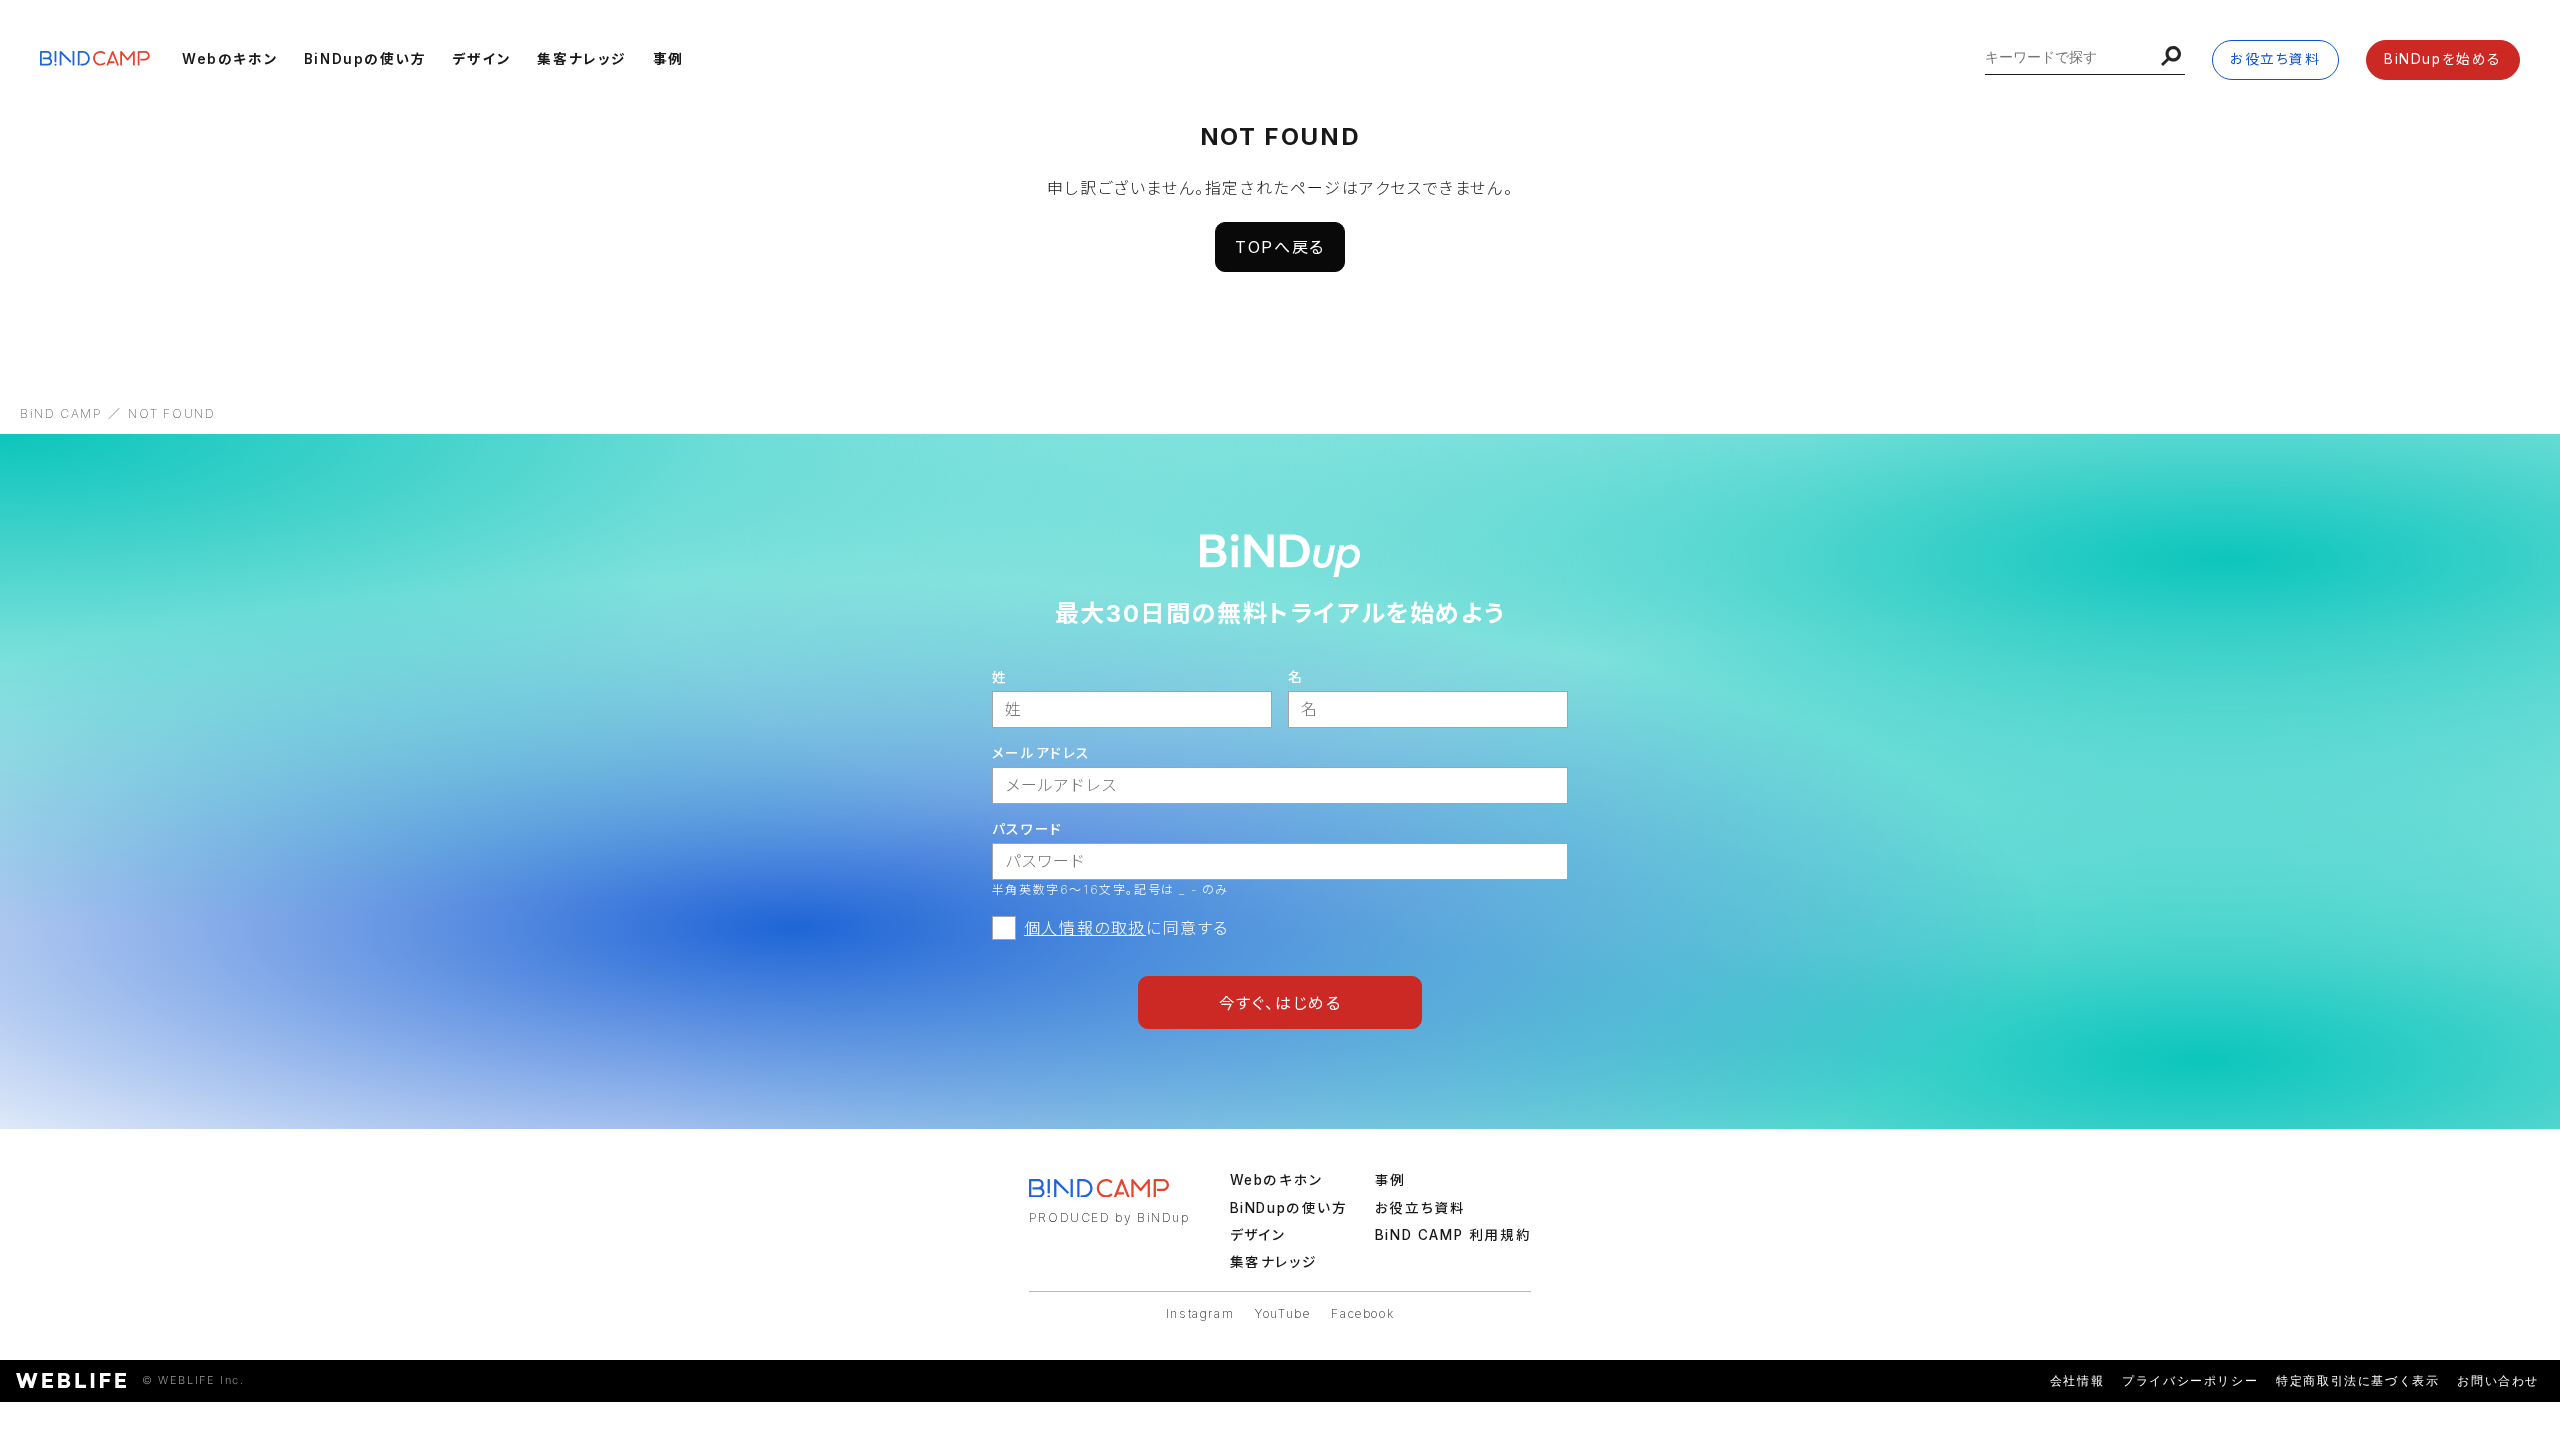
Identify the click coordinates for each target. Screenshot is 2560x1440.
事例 (668, 59)
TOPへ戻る (1280, 247)
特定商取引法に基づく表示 (2357, 1380)
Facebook (1362, 1313)
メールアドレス (1041, 753)
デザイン (481, 59)
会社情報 (2077, 1380)
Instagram (1200, 1313)
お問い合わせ (2498, 1380)
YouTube (1282, 1313)
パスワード (1027, 829)
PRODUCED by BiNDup (1109, 1217)
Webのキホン (230, 59)
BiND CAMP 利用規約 (1453, 1235)
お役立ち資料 (2275, 59)
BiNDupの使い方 (365, 59)
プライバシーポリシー (2190, 1380)
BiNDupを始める (2443, 59)
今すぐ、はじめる (1280, 1003)
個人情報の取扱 (1085, 928)
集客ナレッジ (582, 59)
